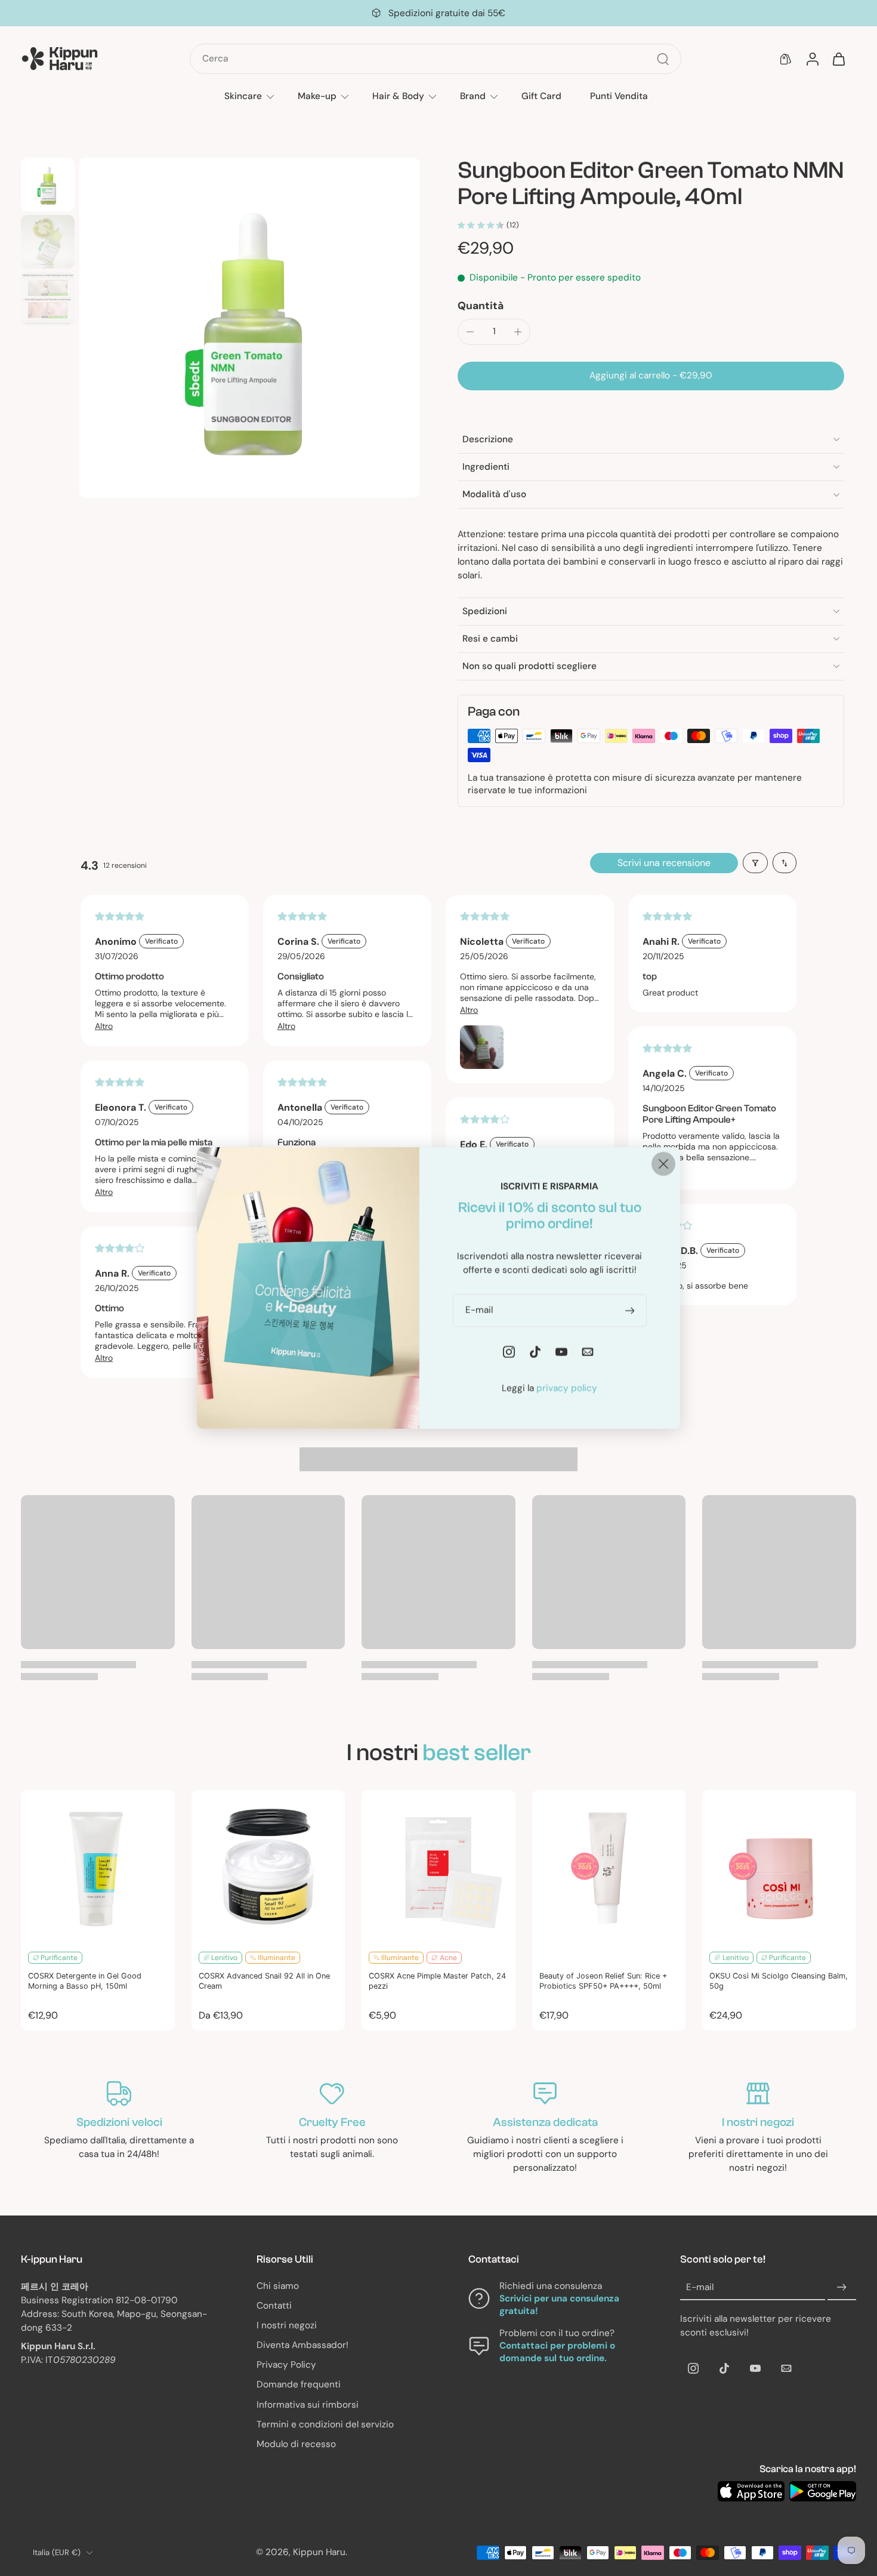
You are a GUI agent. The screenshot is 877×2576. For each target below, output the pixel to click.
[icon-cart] (838, 59)
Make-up (317, 96)
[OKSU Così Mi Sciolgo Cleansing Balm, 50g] (779, 1867)
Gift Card (541, 96)
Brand (473, 96)
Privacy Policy (286, 2365)
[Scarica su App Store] (751, 2491)
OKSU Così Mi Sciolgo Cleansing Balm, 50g (779, 1981)
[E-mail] (786, 2368)
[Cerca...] (663, 59)
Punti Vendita (619, 96)
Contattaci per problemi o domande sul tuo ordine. (557, 2352)
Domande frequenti (299, 2385)
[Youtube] (755, 2368)
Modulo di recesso (296, 2444)
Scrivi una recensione (664, 863)
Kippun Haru (319, 2553)
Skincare (243, 96)
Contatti (274, 2306)
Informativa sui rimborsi (308, 2405)
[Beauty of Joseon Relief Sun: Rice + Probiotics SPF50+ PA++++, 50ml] (609, 1867)
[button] (651, 376)
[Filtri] (755, 863)
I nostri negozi (287, 2325)
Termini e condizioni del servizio (325, 2424)
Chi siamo (278, 2286)
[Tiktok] (724, 2368)
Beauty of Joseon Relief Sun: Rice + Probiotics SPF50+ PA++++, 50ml (603, 1981)
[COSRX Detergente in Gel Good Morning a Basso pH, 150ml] (98, 1867)
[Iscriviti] (842, 2288)
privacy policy (567, 1388)
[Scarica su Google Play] (823, 2491)
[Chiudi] (663, 1164)
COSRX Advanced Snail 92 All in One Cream (264, 1981)
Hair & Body (398, 96)
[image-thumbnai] (48, 184)
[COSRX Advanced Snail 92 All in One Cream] (268, 1867)
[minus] (470, 332)
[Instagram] (693, 2368)
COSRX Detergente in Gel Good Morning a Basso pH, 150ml (85, 1981)
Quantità (481, 306)
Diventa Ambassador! (302, 2345)
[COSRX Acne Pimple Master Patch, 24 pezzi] (438, 1867)
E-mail (700, 2287)
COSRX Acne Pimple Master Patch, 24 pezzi (437, 1981)
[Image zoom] (249, 328)
